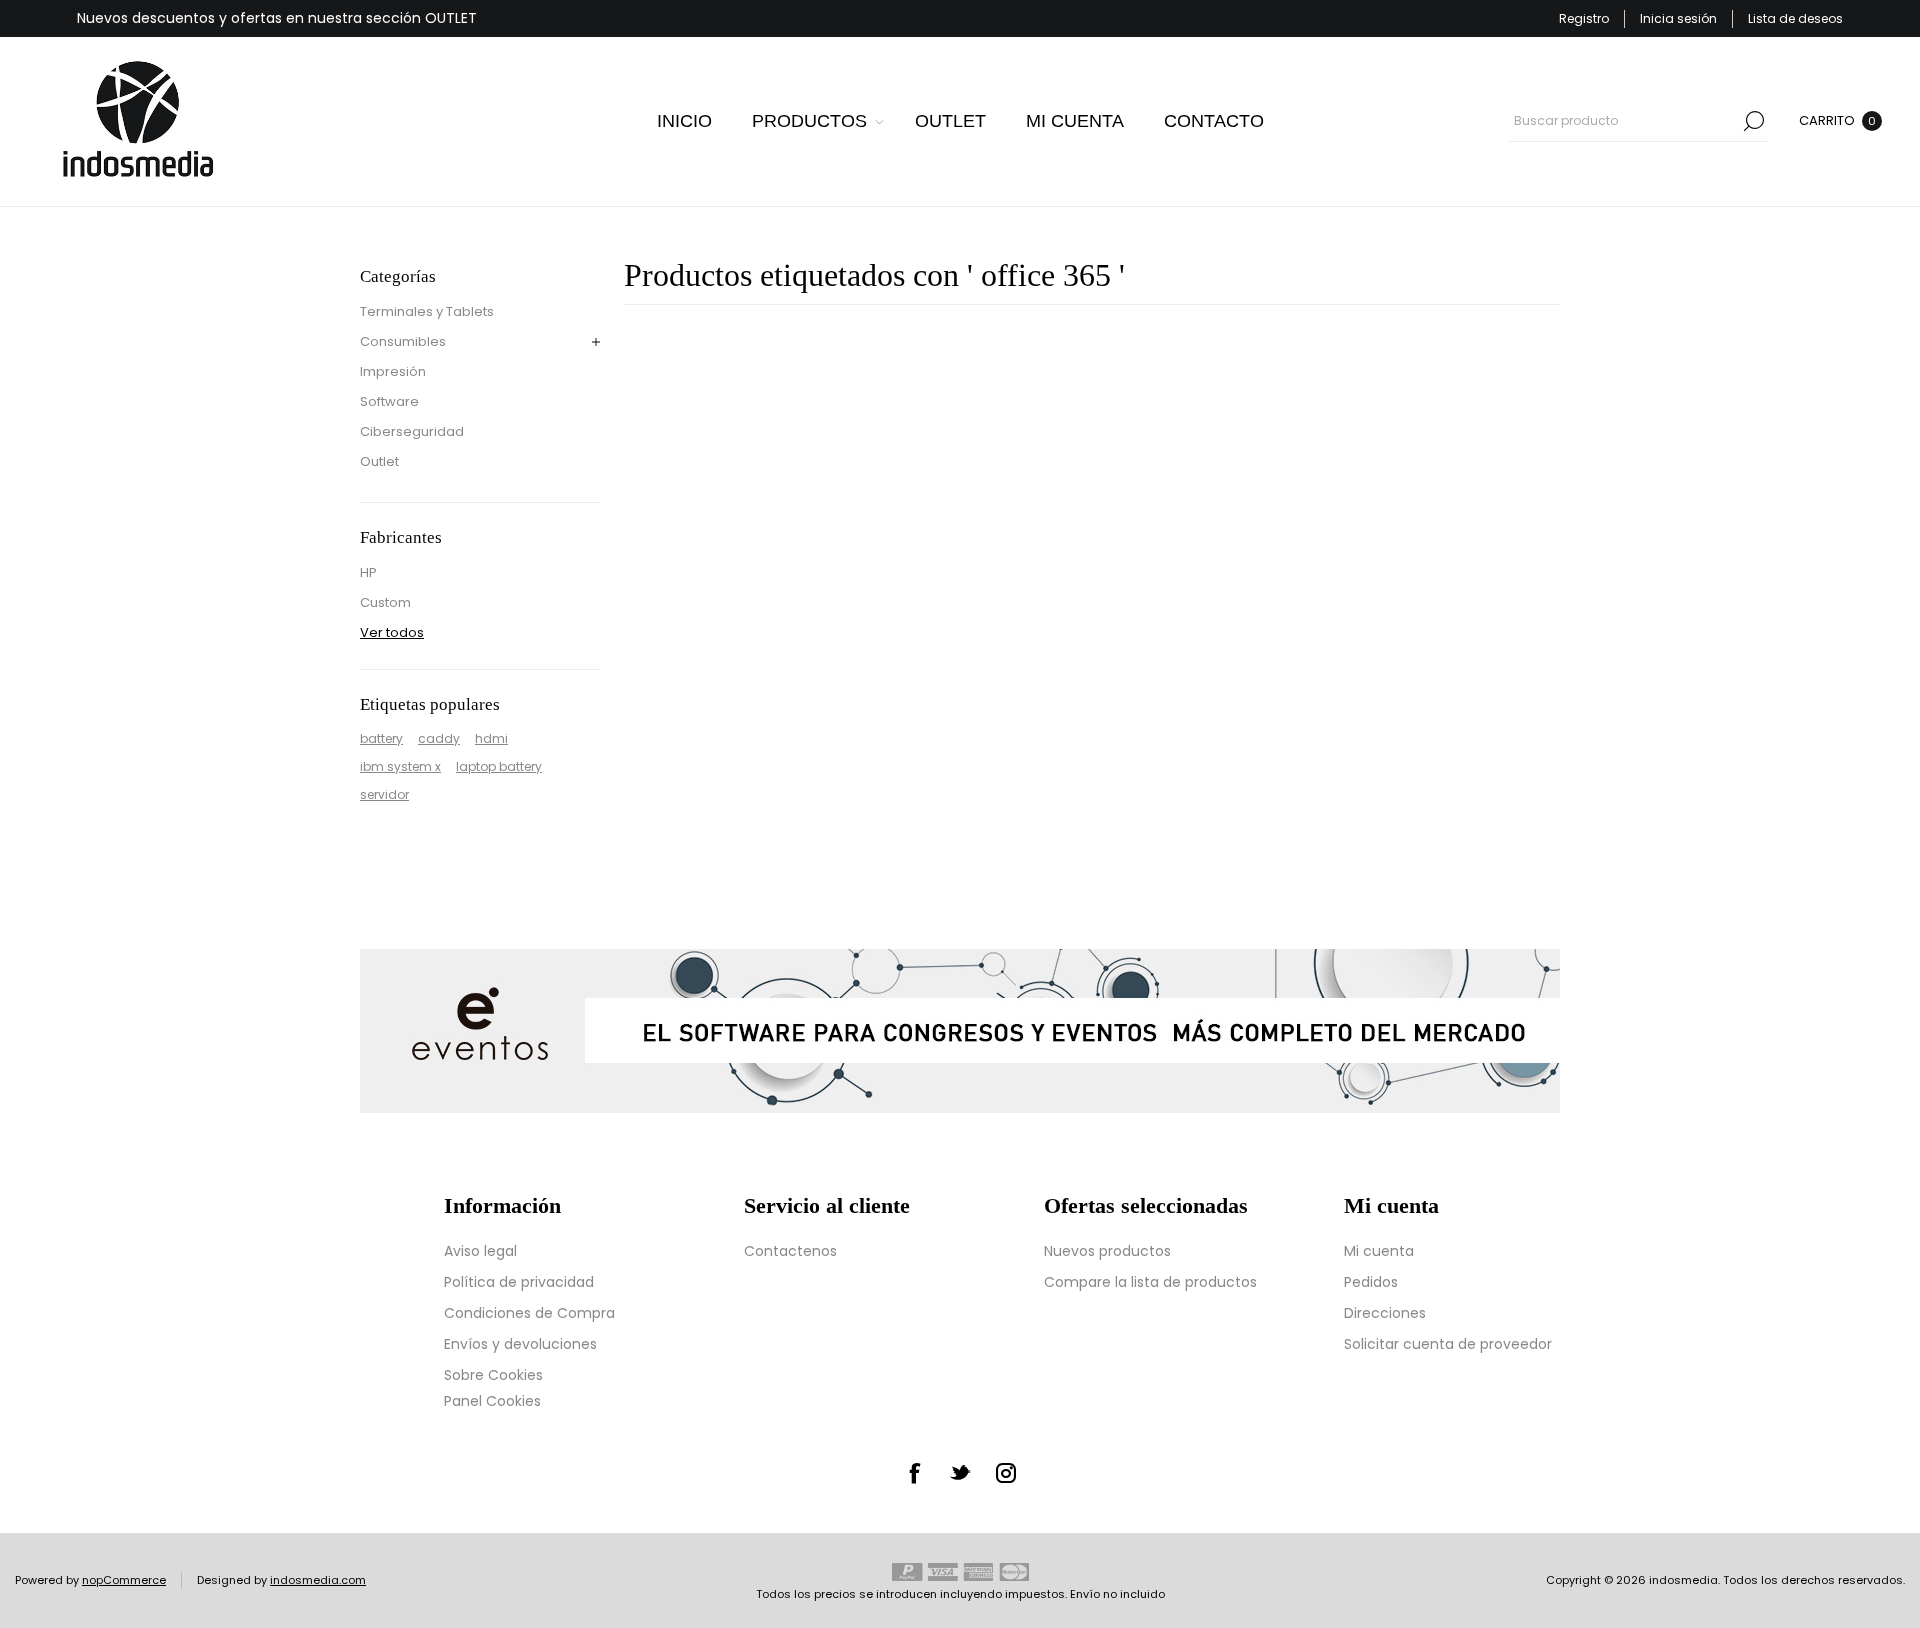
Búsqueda (1754, 121)
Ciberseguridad (412, 431)
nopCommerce (124, 1580)
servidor (384, 794)
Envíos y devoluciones (520, 1344)
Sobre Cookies (493, 1375)
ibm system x (400, 766)
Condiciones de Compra (529, 1313)
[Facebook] (914, 1473)
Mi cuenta (1379, 1251)
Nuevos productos (1107, 1251)
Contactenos (790, 1251)
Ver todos (392, 632)
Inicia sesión (1678, 18)
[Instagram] (1006, 1473)
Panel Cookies (492, 1401)
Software (389, 401)
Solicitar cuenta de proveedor (1448, 1344)
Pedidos (1371, 1282)
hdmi (491, 738)
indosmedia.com (318, 1580)
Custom (385, 602)
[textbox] (1624, 121)
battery (381, 738)
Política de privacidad (519, 1282)
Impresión (393, 371)
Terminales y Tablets (427, 311)
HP (368, 572)
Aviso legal (480, 1251)
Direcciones (1385, 1313)
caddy (439, 738)
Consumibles (403, 341)
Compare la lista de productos (1150, 1282)
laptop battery (499, 766)
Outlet (379, 461)
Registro (1584, 18)
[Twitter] (960, 1472)
